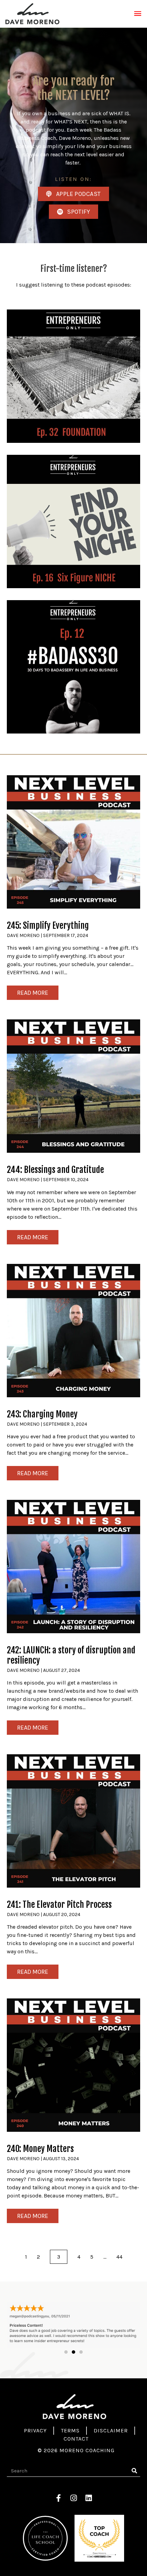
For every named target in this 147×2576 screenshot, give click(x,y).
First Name (21, 2505)
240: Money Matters (40, 1990)
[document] (73, 2497)
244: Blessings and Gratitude (55, 1011)
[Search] (134, 2312)
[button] (66, 2193)
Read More (33, 834)
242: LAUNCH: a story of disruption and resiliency (71, 1497)
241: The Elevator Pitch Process (59, 1746)
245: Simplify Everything (48, 767)
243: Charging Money (42, 1256)
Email (14, 2532)
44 (119, 2098)
